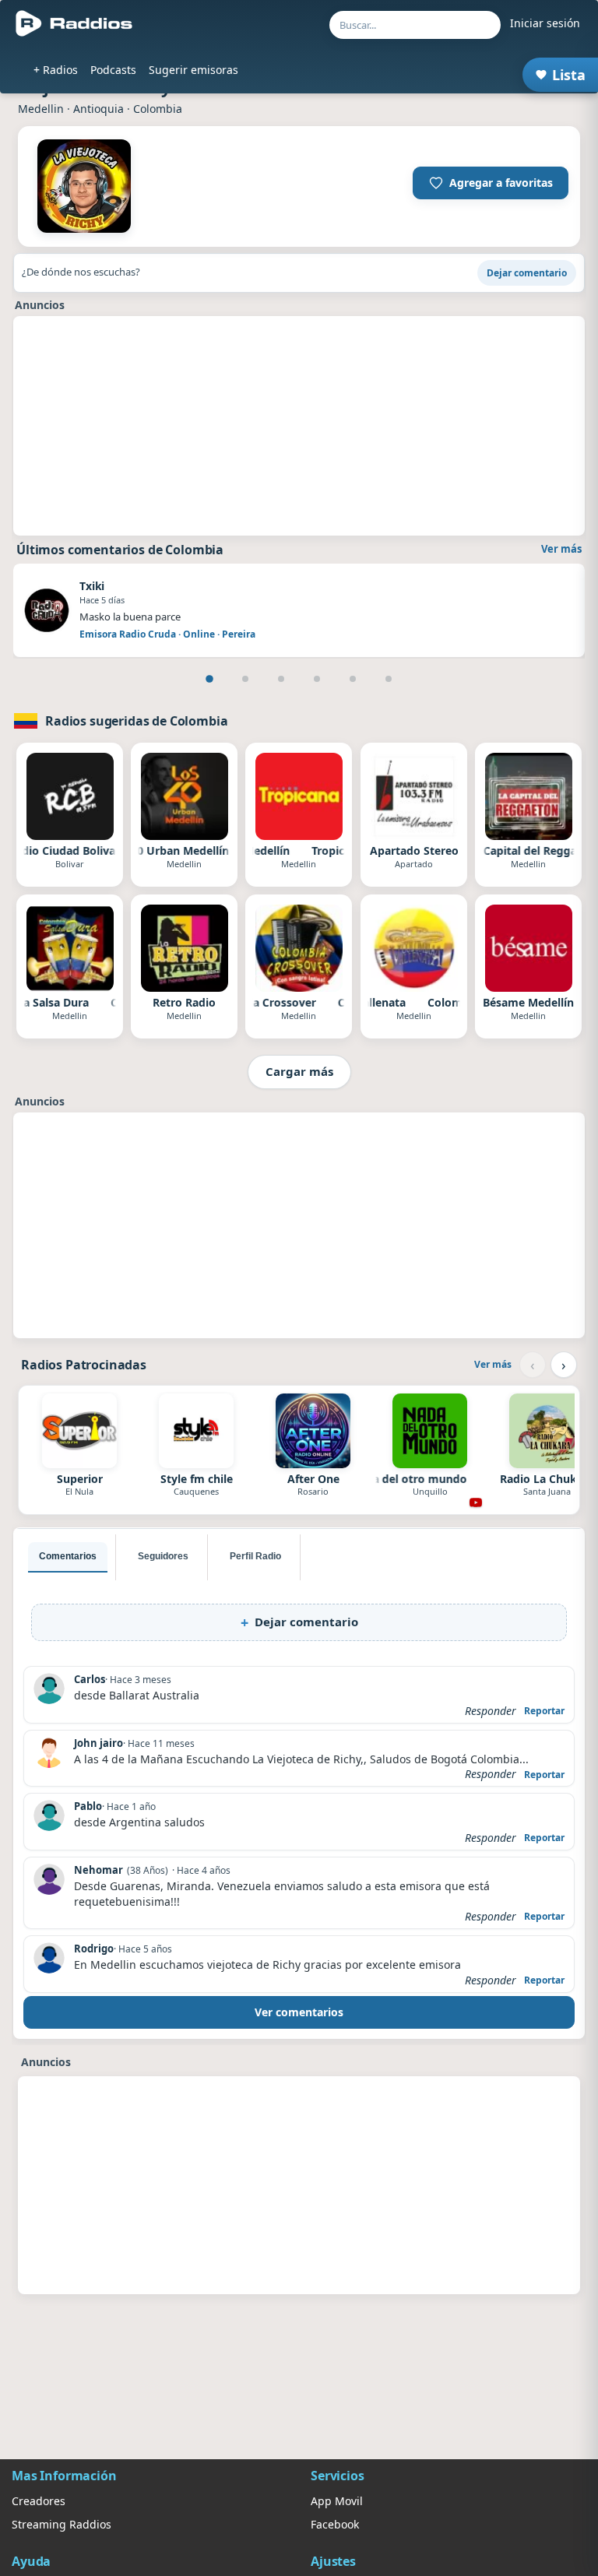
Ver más (561, 549)
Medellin (41, 109)
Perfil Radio (255, 1556)
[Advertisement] (299, 426)
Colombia (158, 109)
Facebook (335, 2524)
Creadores (39, 2501)
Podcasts (113, 70)
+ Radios (56, 70)
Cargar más (299, 1071)
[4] (317, 679)
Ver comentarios (299, 2012)
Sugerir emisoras (193, 70)
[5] (353, 679)
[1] (209, 679)
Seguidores (163, 1556)
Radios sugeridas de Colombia (137, 721)
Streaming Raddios (62, 2524)
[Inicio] (74, 23)
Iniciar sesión (545, 23)
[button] (491, 183)
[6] (389, 679)
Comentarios (68, 1556)
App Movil (337, 2501)
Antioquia (98, 109)
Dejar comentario (527, 273)
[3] (281, 679)
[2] (245, 679)
